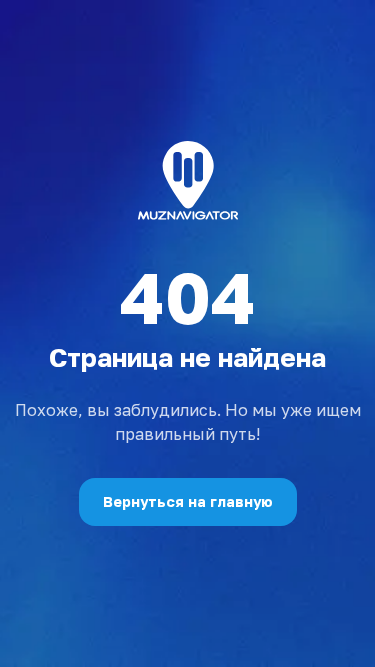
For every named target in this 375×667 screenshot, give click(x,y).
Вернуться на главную (188, 501)
